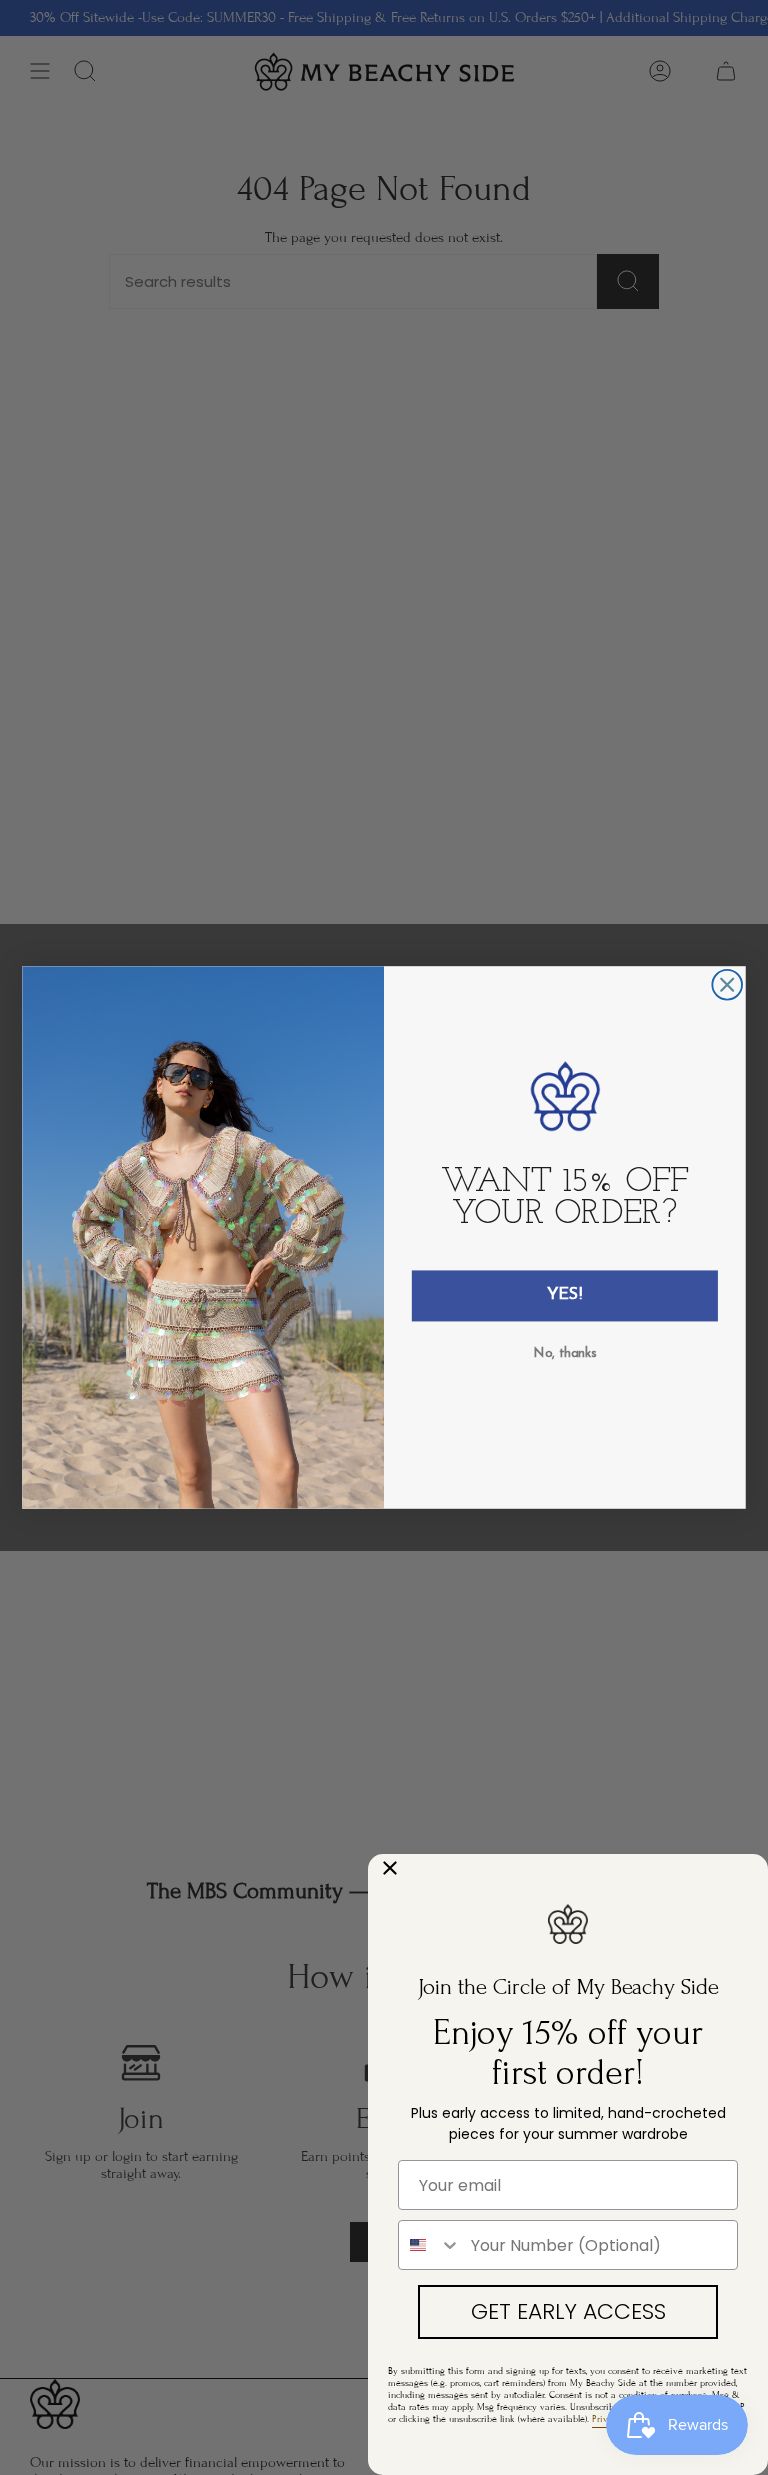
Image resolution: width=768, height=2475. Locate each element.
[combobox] (430, 2245)
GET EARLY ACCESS (568, 2311)
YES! (565, 1295)
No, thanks (565, 1353)
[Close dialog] (727, 985)
